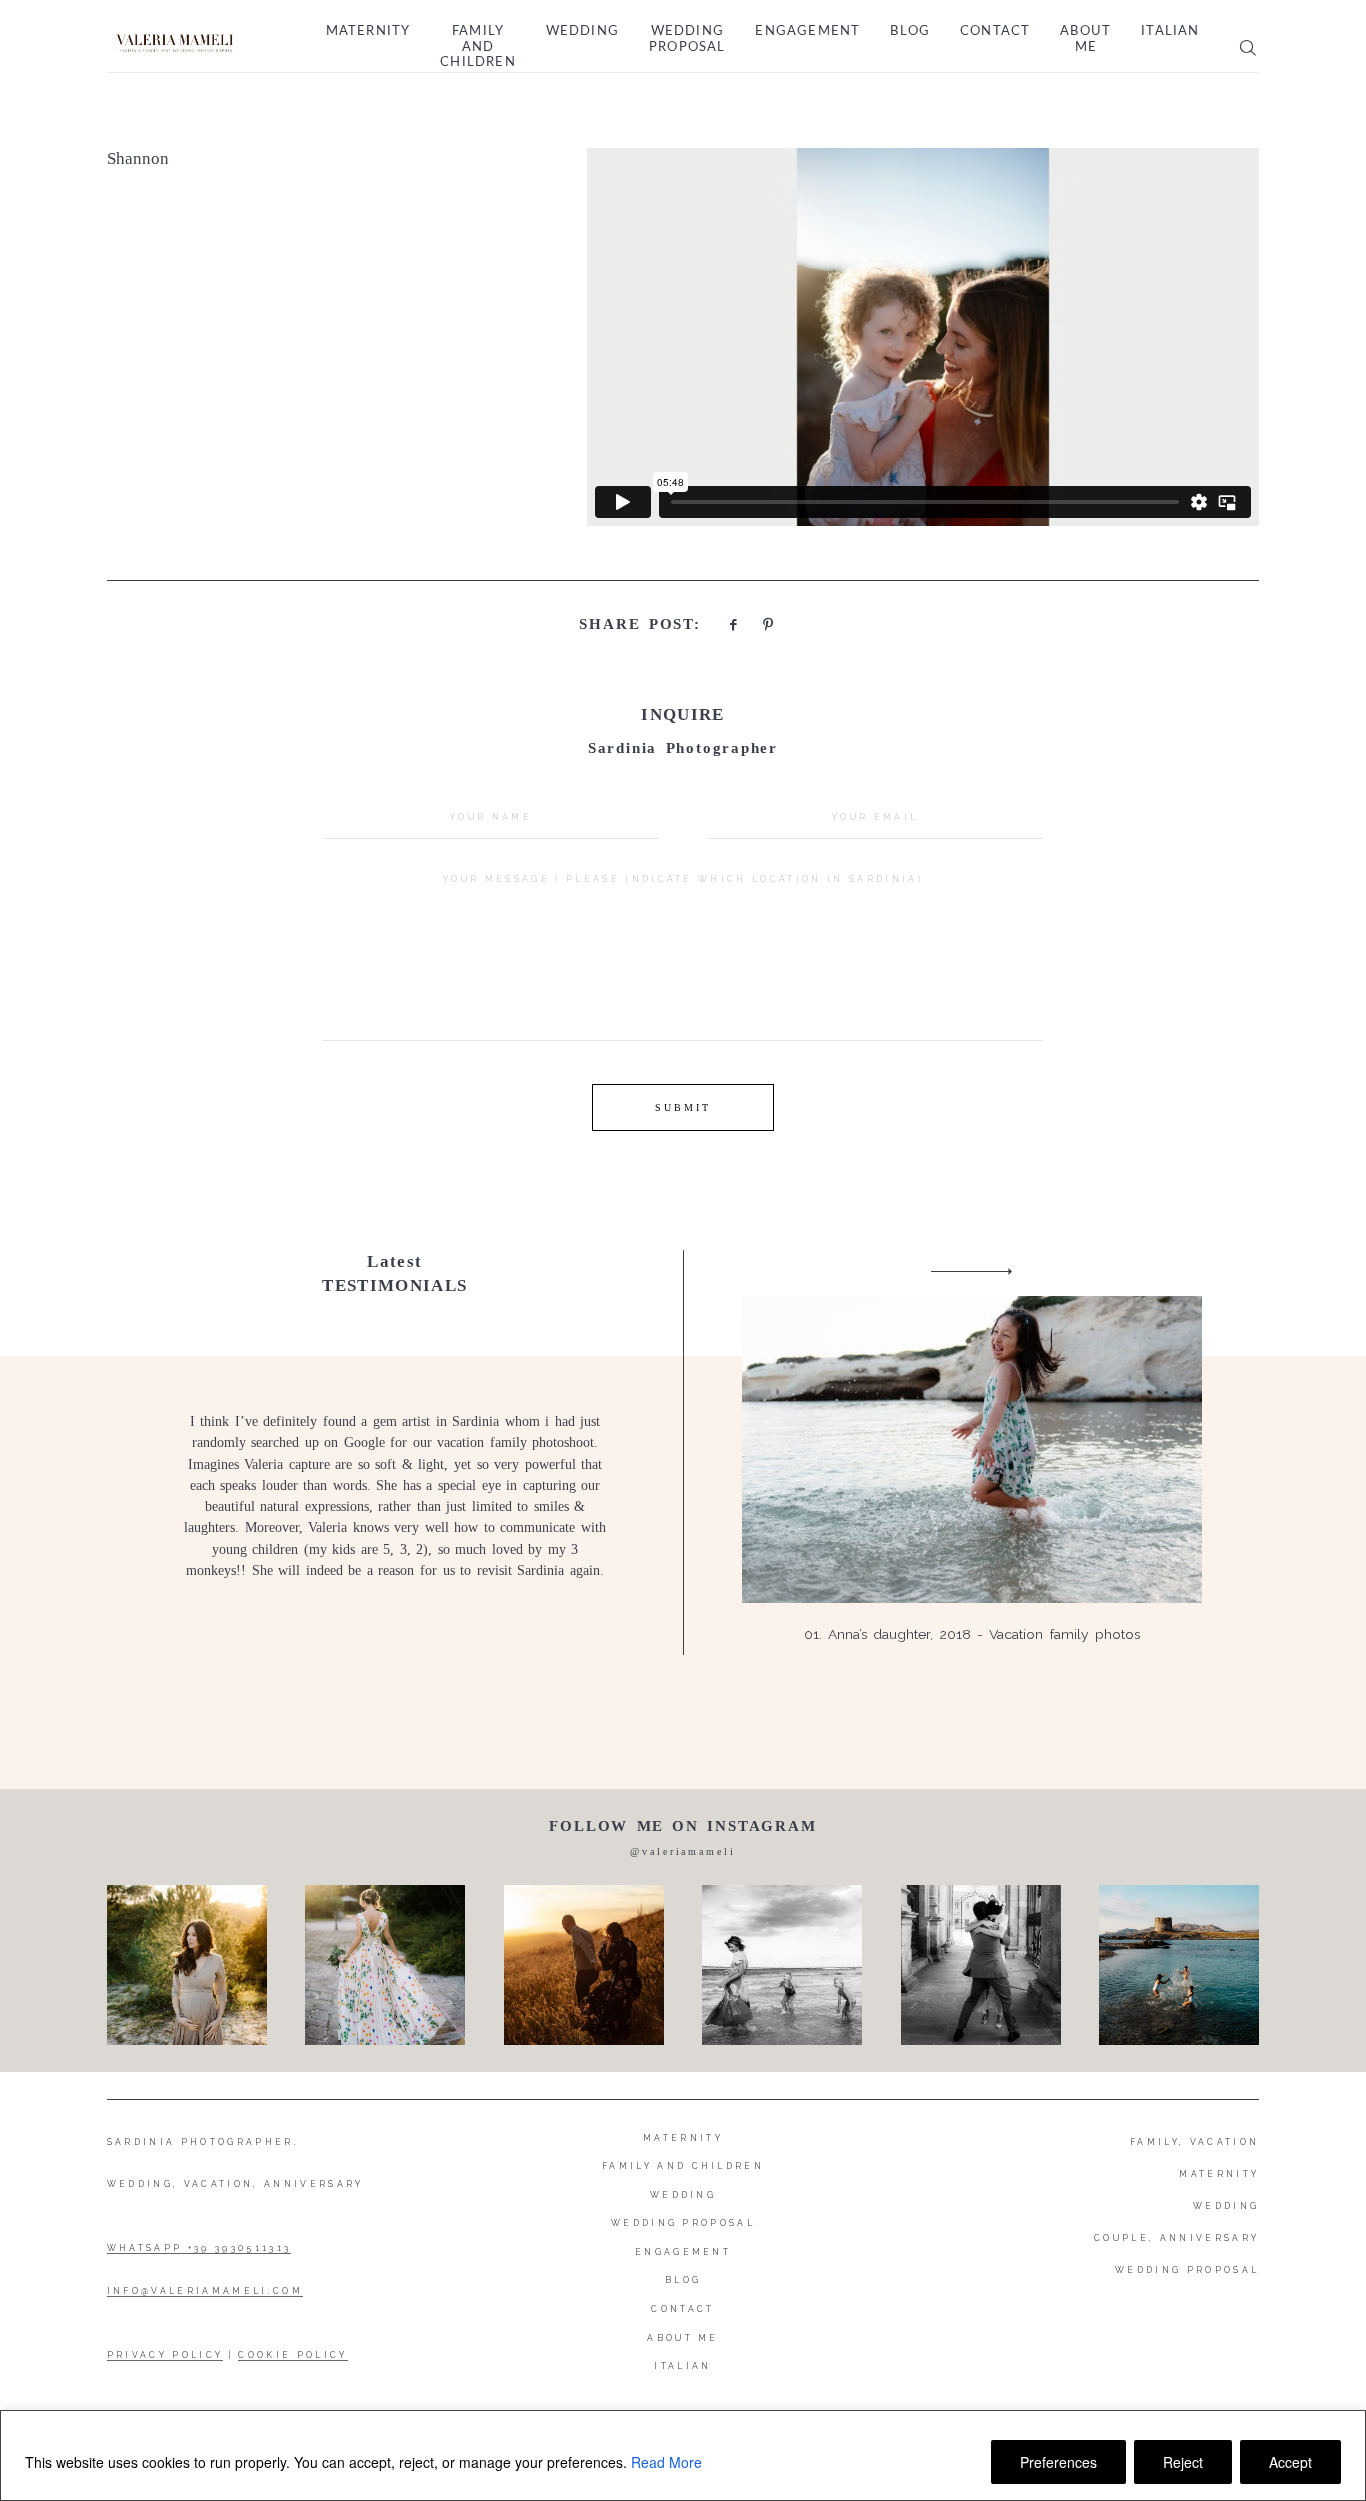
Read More (666, 2462)
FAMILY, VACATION (1194, 2142)
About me (1085, 39)
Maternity (368, 31)
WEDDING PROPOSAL (1187, 2270)
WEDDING (1226, 2206)
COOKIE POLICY (292, 2355)
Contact (995, 31)
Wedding (582, 31)
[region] (683, 2455)
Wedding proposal (687, 39)
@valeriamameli (682, 1851)
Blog (910, 31)
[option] (683, 1452)
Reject (1183, 2462)
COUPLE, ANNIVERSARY (1176, 2238)
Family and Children (478, 47)
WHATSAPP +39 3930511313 (199, 2248)
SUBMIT (682, 1107)
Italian (1170, 31)
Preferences (1058, 2462)
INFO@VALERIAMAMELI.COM (205, 2291)
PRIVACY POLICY (165, 2355)
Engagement (807, 31)
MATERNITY (1219, 2174)
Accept (1290, 2462)
